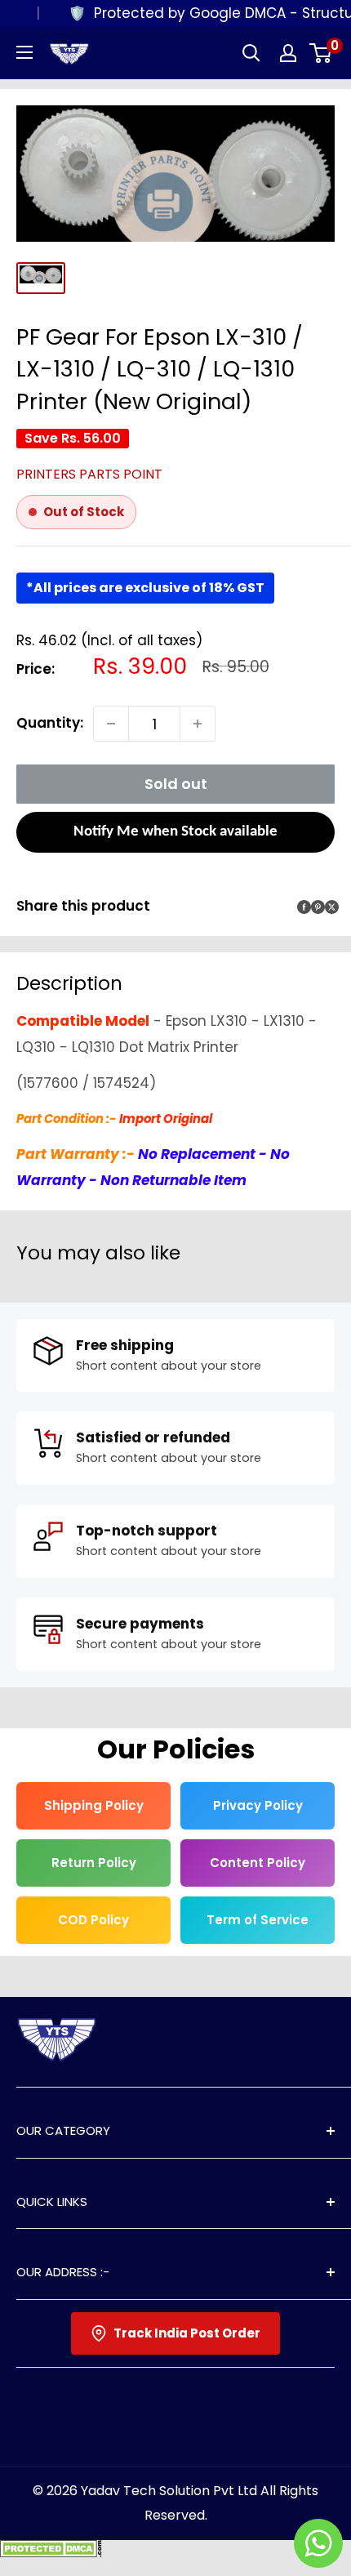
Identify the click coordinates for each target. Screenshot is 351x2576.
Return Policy (94, 1863)
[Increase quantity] (198, 724)
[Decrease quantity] (111, 724)
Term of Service (258, 1920)
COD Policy (93, 1920)
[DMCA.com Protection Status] (51, 2552)
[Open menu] (24, 52)
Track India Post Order (187, 2333)
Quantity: (50, 723)
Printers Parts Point (89, 474)
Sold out (176, 784)
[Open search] (251, 53)
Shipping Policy (94, 1805)
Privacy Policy (258, 1805)
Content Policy (258, 1863)
